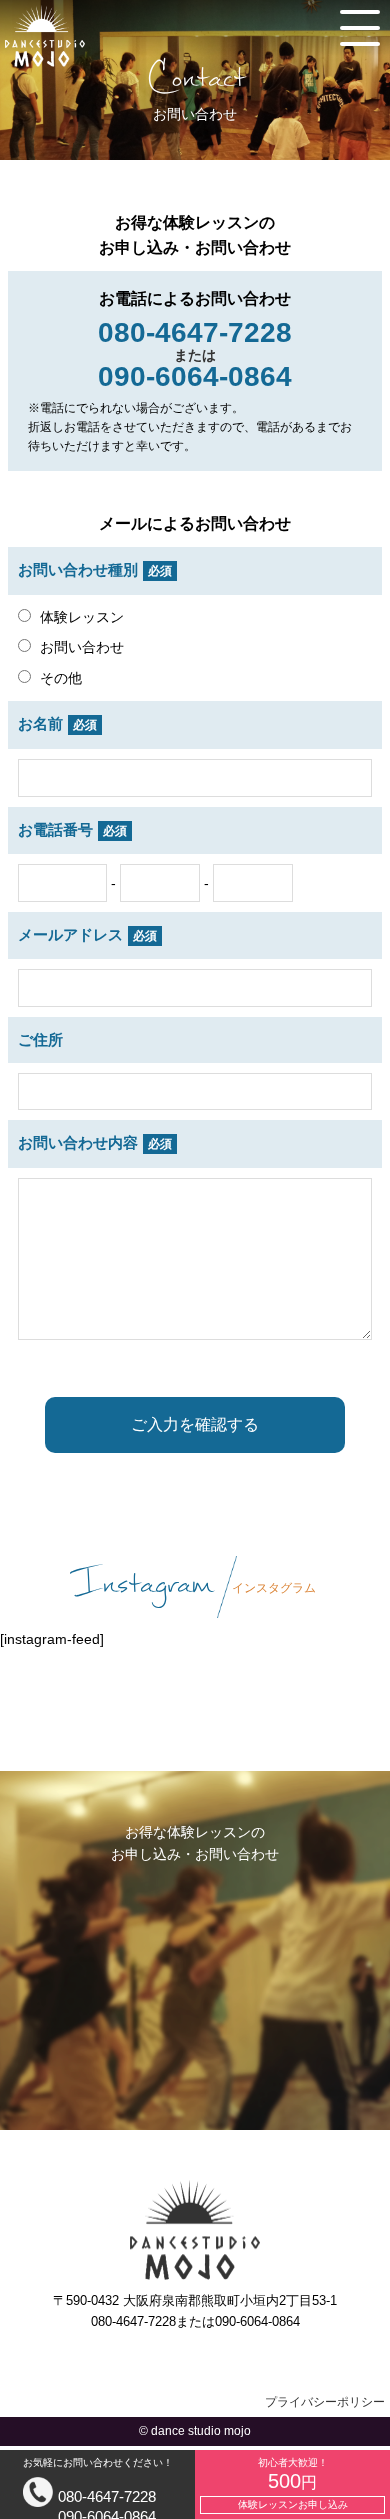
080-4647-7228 (107, 2496)
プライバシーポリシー (325, 2402)
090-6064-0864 (200, 2150)
